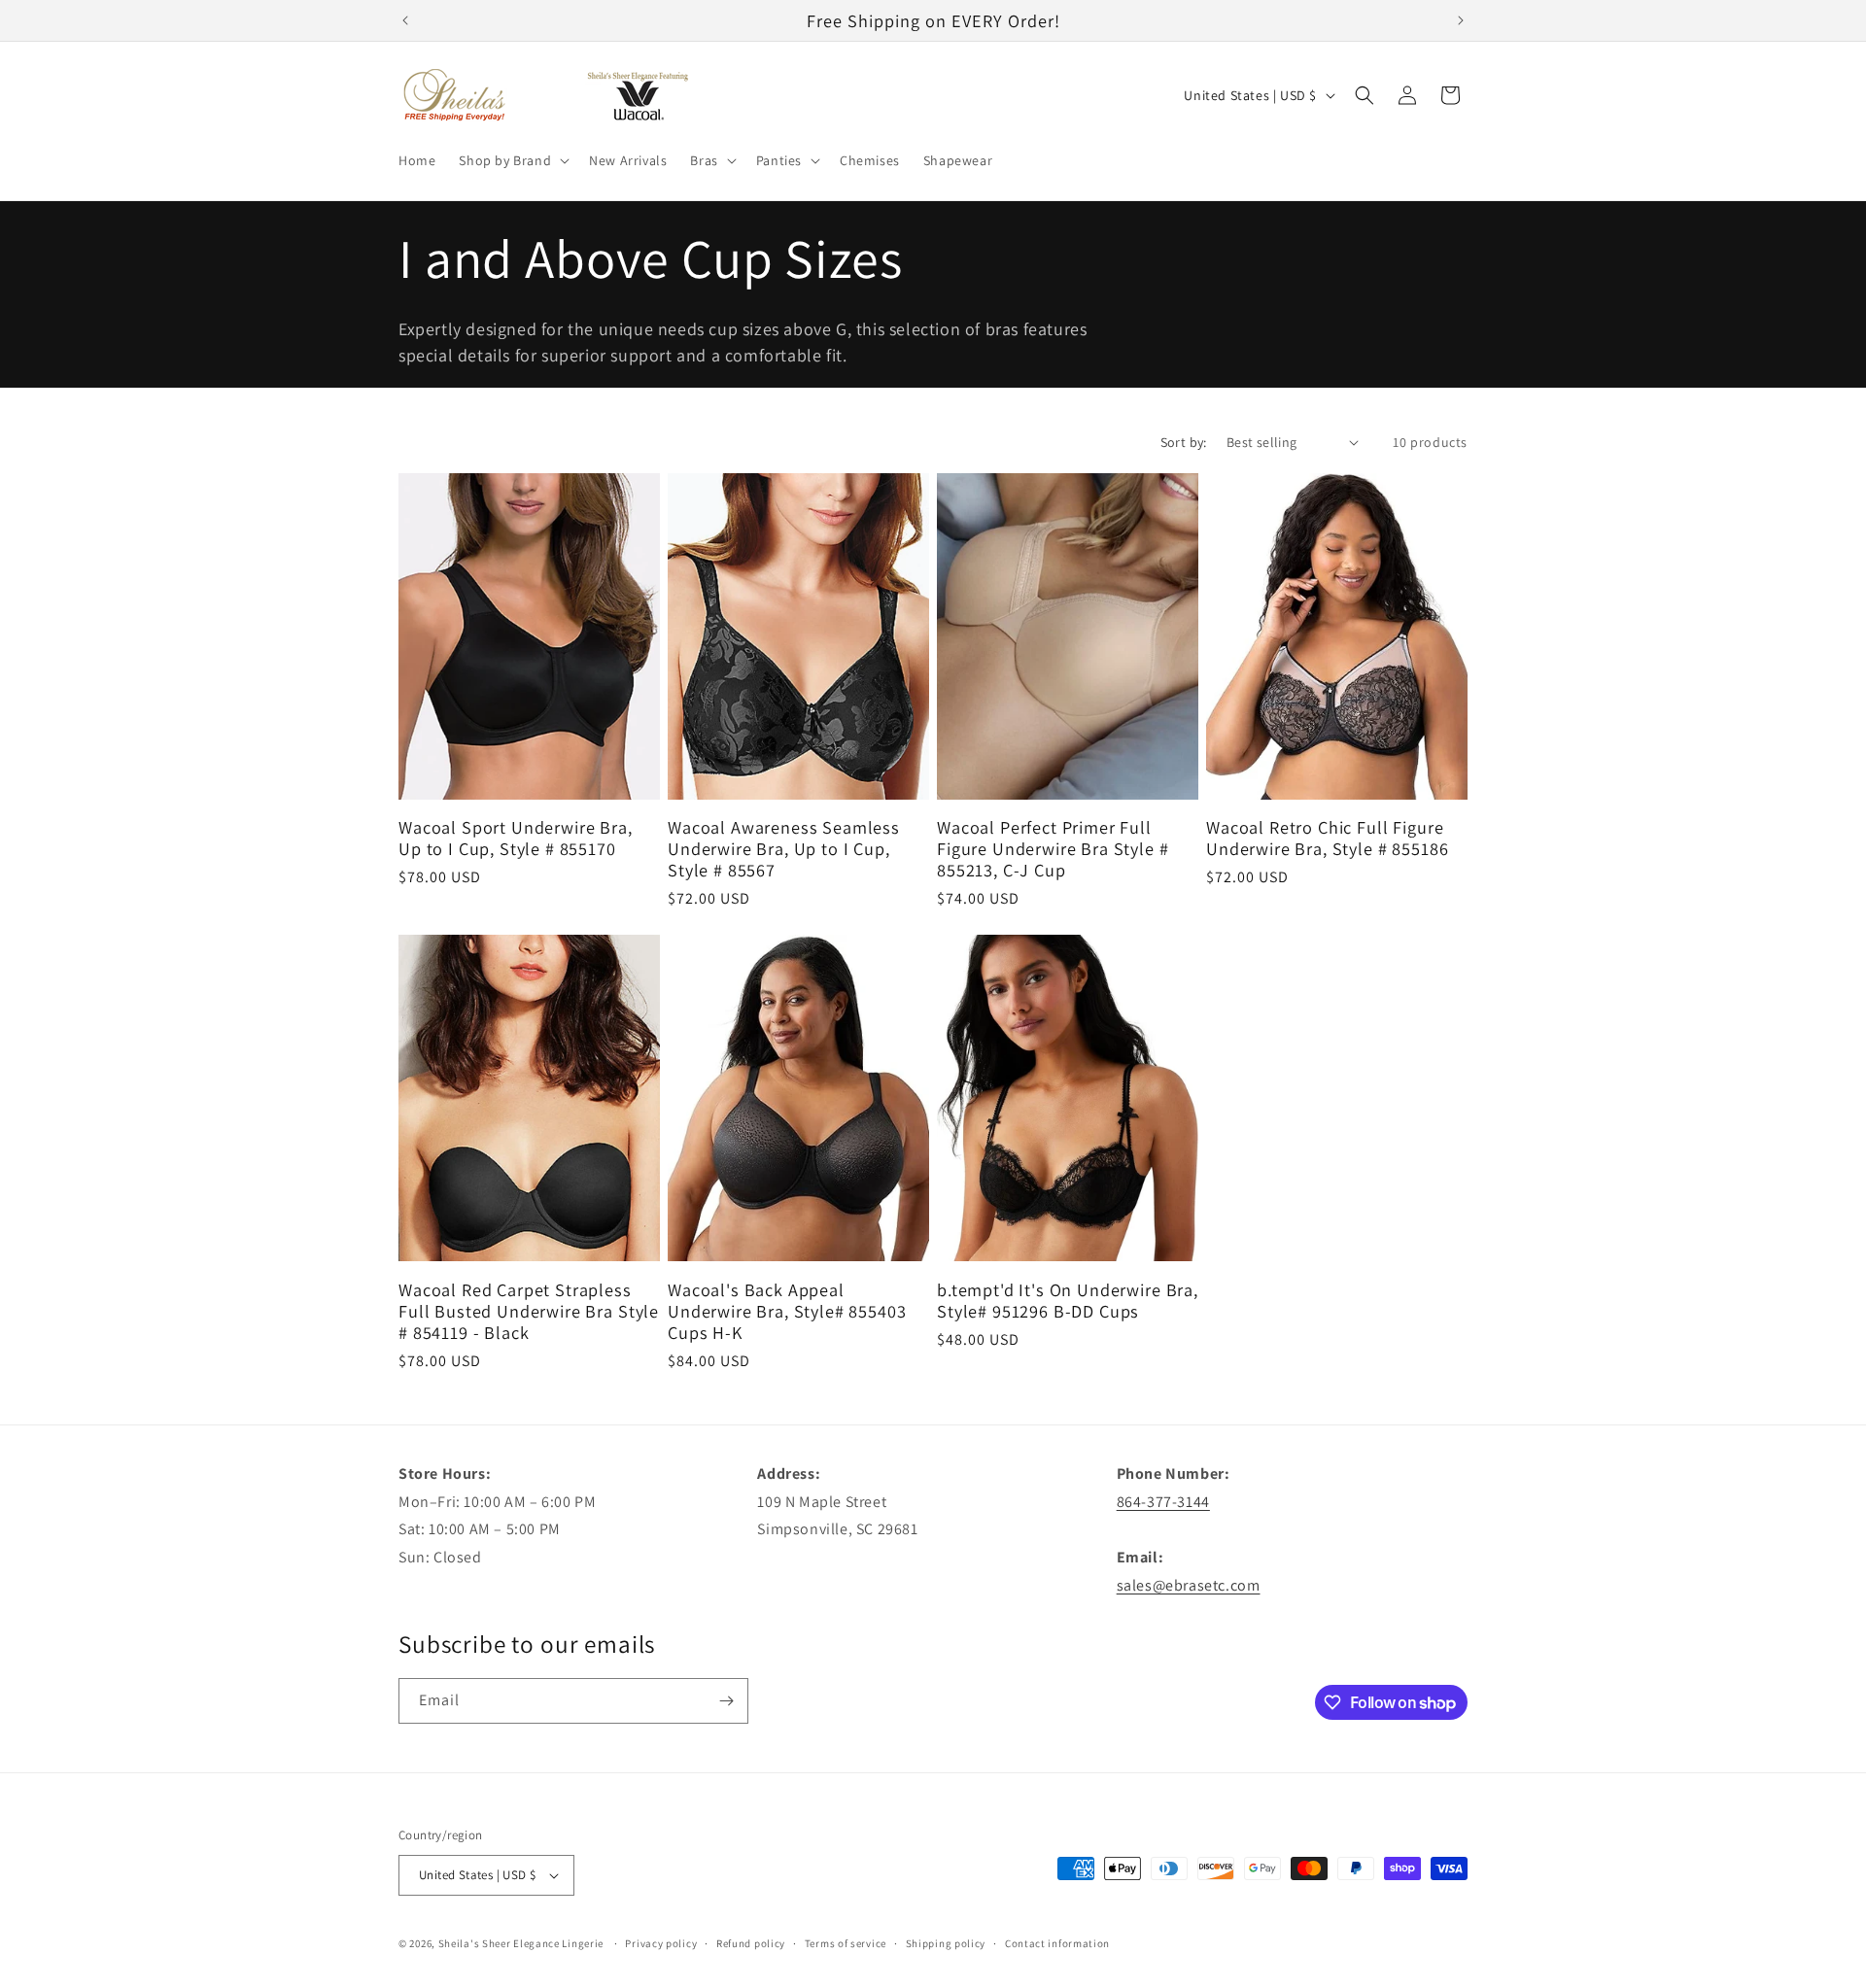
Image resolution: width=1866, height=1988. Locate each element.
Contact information (1057, 1943)
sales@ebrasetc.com (1189, 1585)
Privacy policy (661, 1943)
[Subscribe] (726, 1701)
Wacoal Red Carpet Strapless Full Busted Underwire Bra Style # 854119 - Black (529, 1311)
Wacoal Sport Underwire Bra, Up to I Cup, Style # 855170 (516, 838)
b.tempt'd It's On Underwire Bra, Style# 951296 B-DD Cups (1068, 1300)
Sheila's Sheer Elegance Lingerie (521, 1943)
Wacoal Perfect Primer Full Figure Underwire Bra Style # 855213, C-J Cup (1053, 848)
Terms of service (846, 1943)
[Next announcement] (1461, 20)
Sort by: (1184, 442)
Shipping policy (946, 1943)
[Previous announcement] (405, 20)
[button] (512, 160)
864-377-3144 (1163, 1502)
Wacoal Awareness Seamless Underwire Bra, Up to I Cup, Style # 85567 (784, 848)
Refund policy (751, 1943)
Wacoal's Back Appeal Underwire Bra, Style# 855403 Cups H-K (787, 1311)
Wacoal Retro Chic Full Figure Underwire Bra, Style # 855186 (1327, 838)
